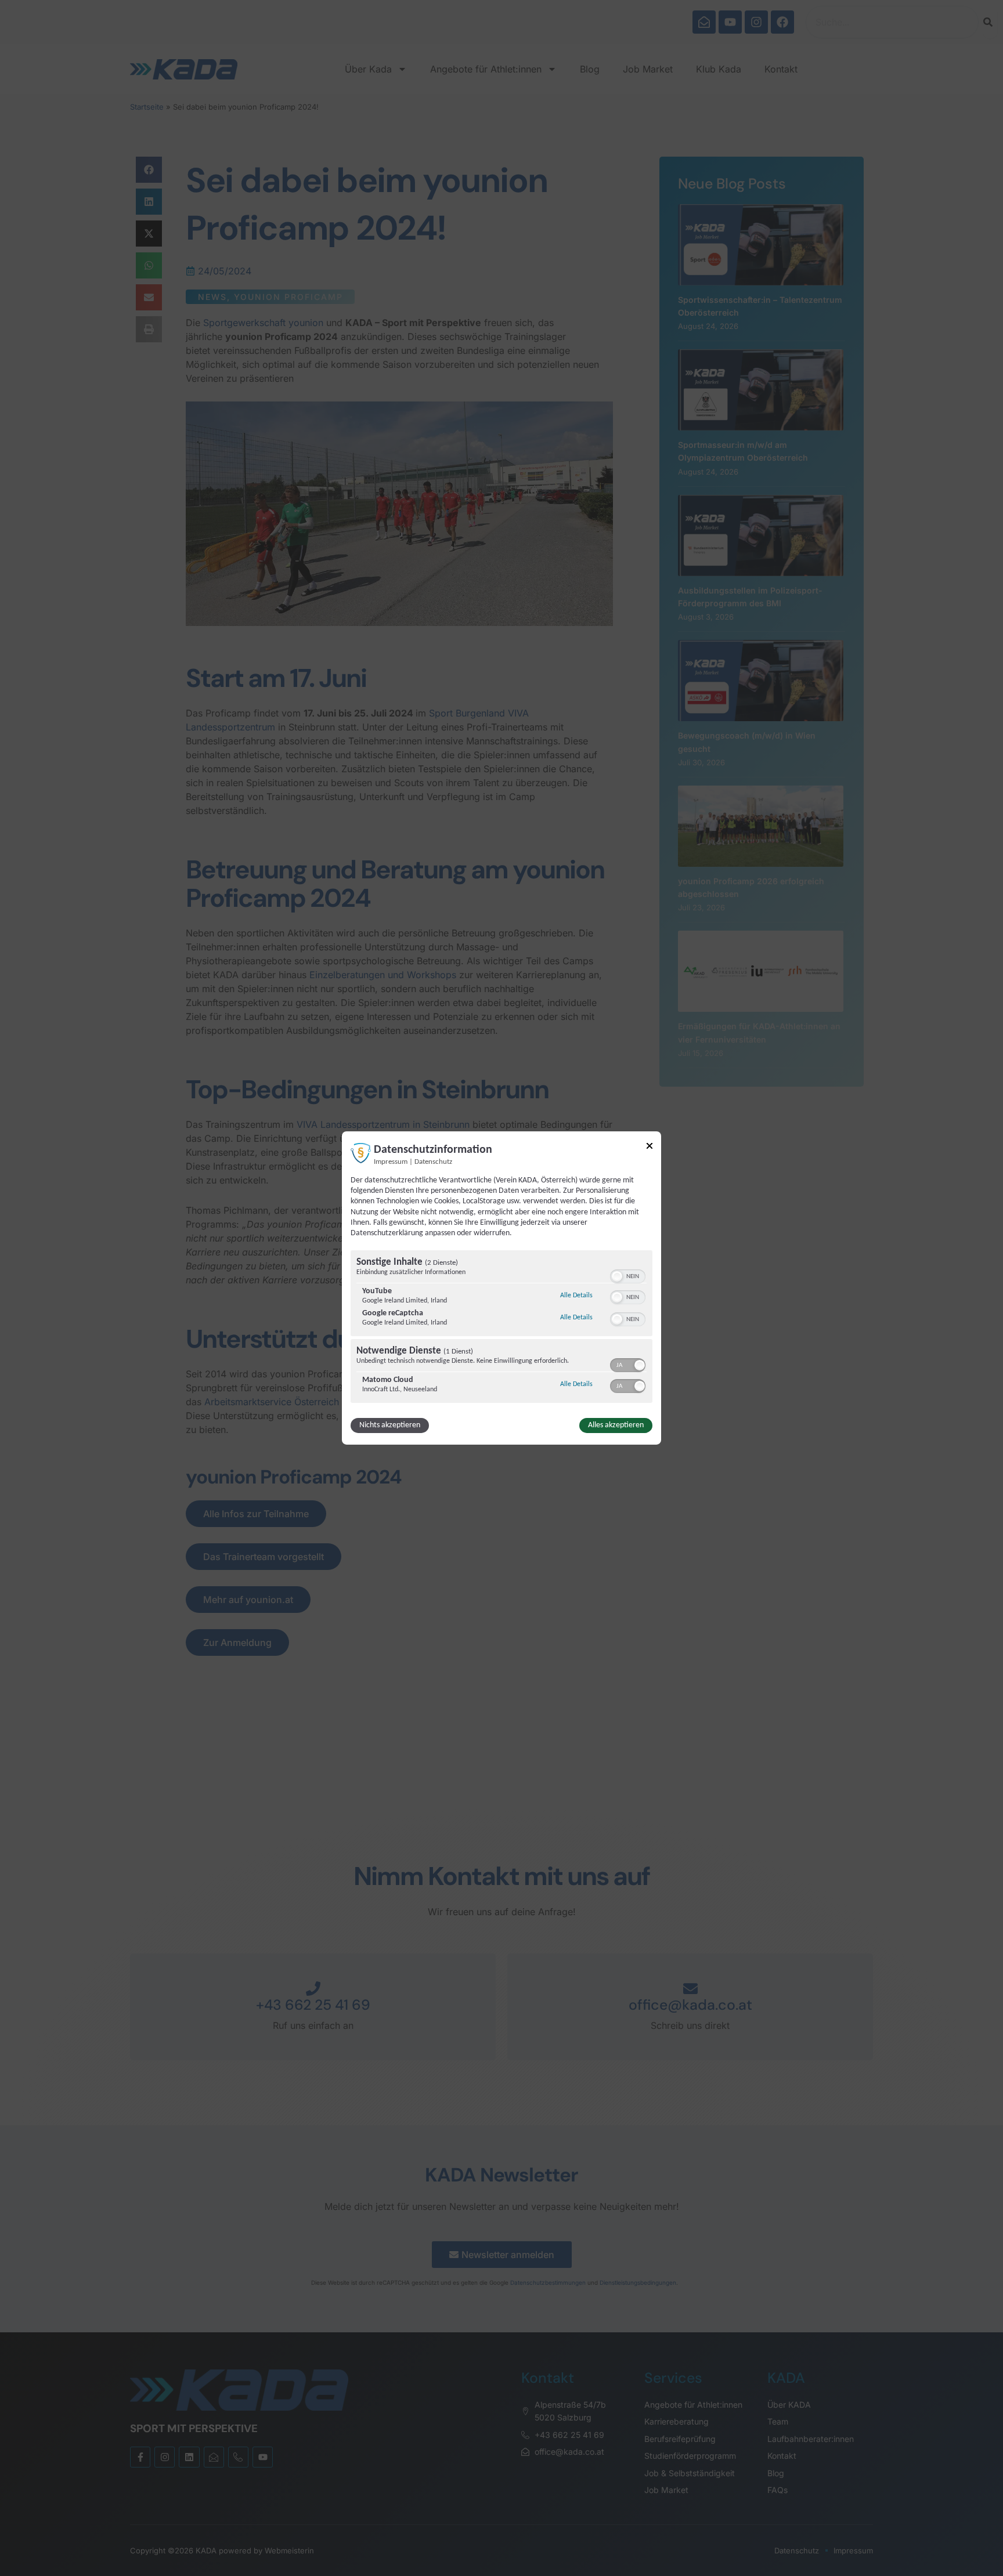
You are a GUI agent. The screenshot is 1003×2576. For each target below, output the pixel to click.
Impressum (391, 1162)
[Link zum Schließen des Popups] (650, 1148)
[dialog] (501, 1288)
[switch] (628, 1275)
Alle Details (576, 1295)
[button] (617, 1276)
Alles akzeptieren (616, 1425)
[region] (501, 1328)
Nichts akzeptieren (390, 1425)
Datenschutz (433, 1162)
